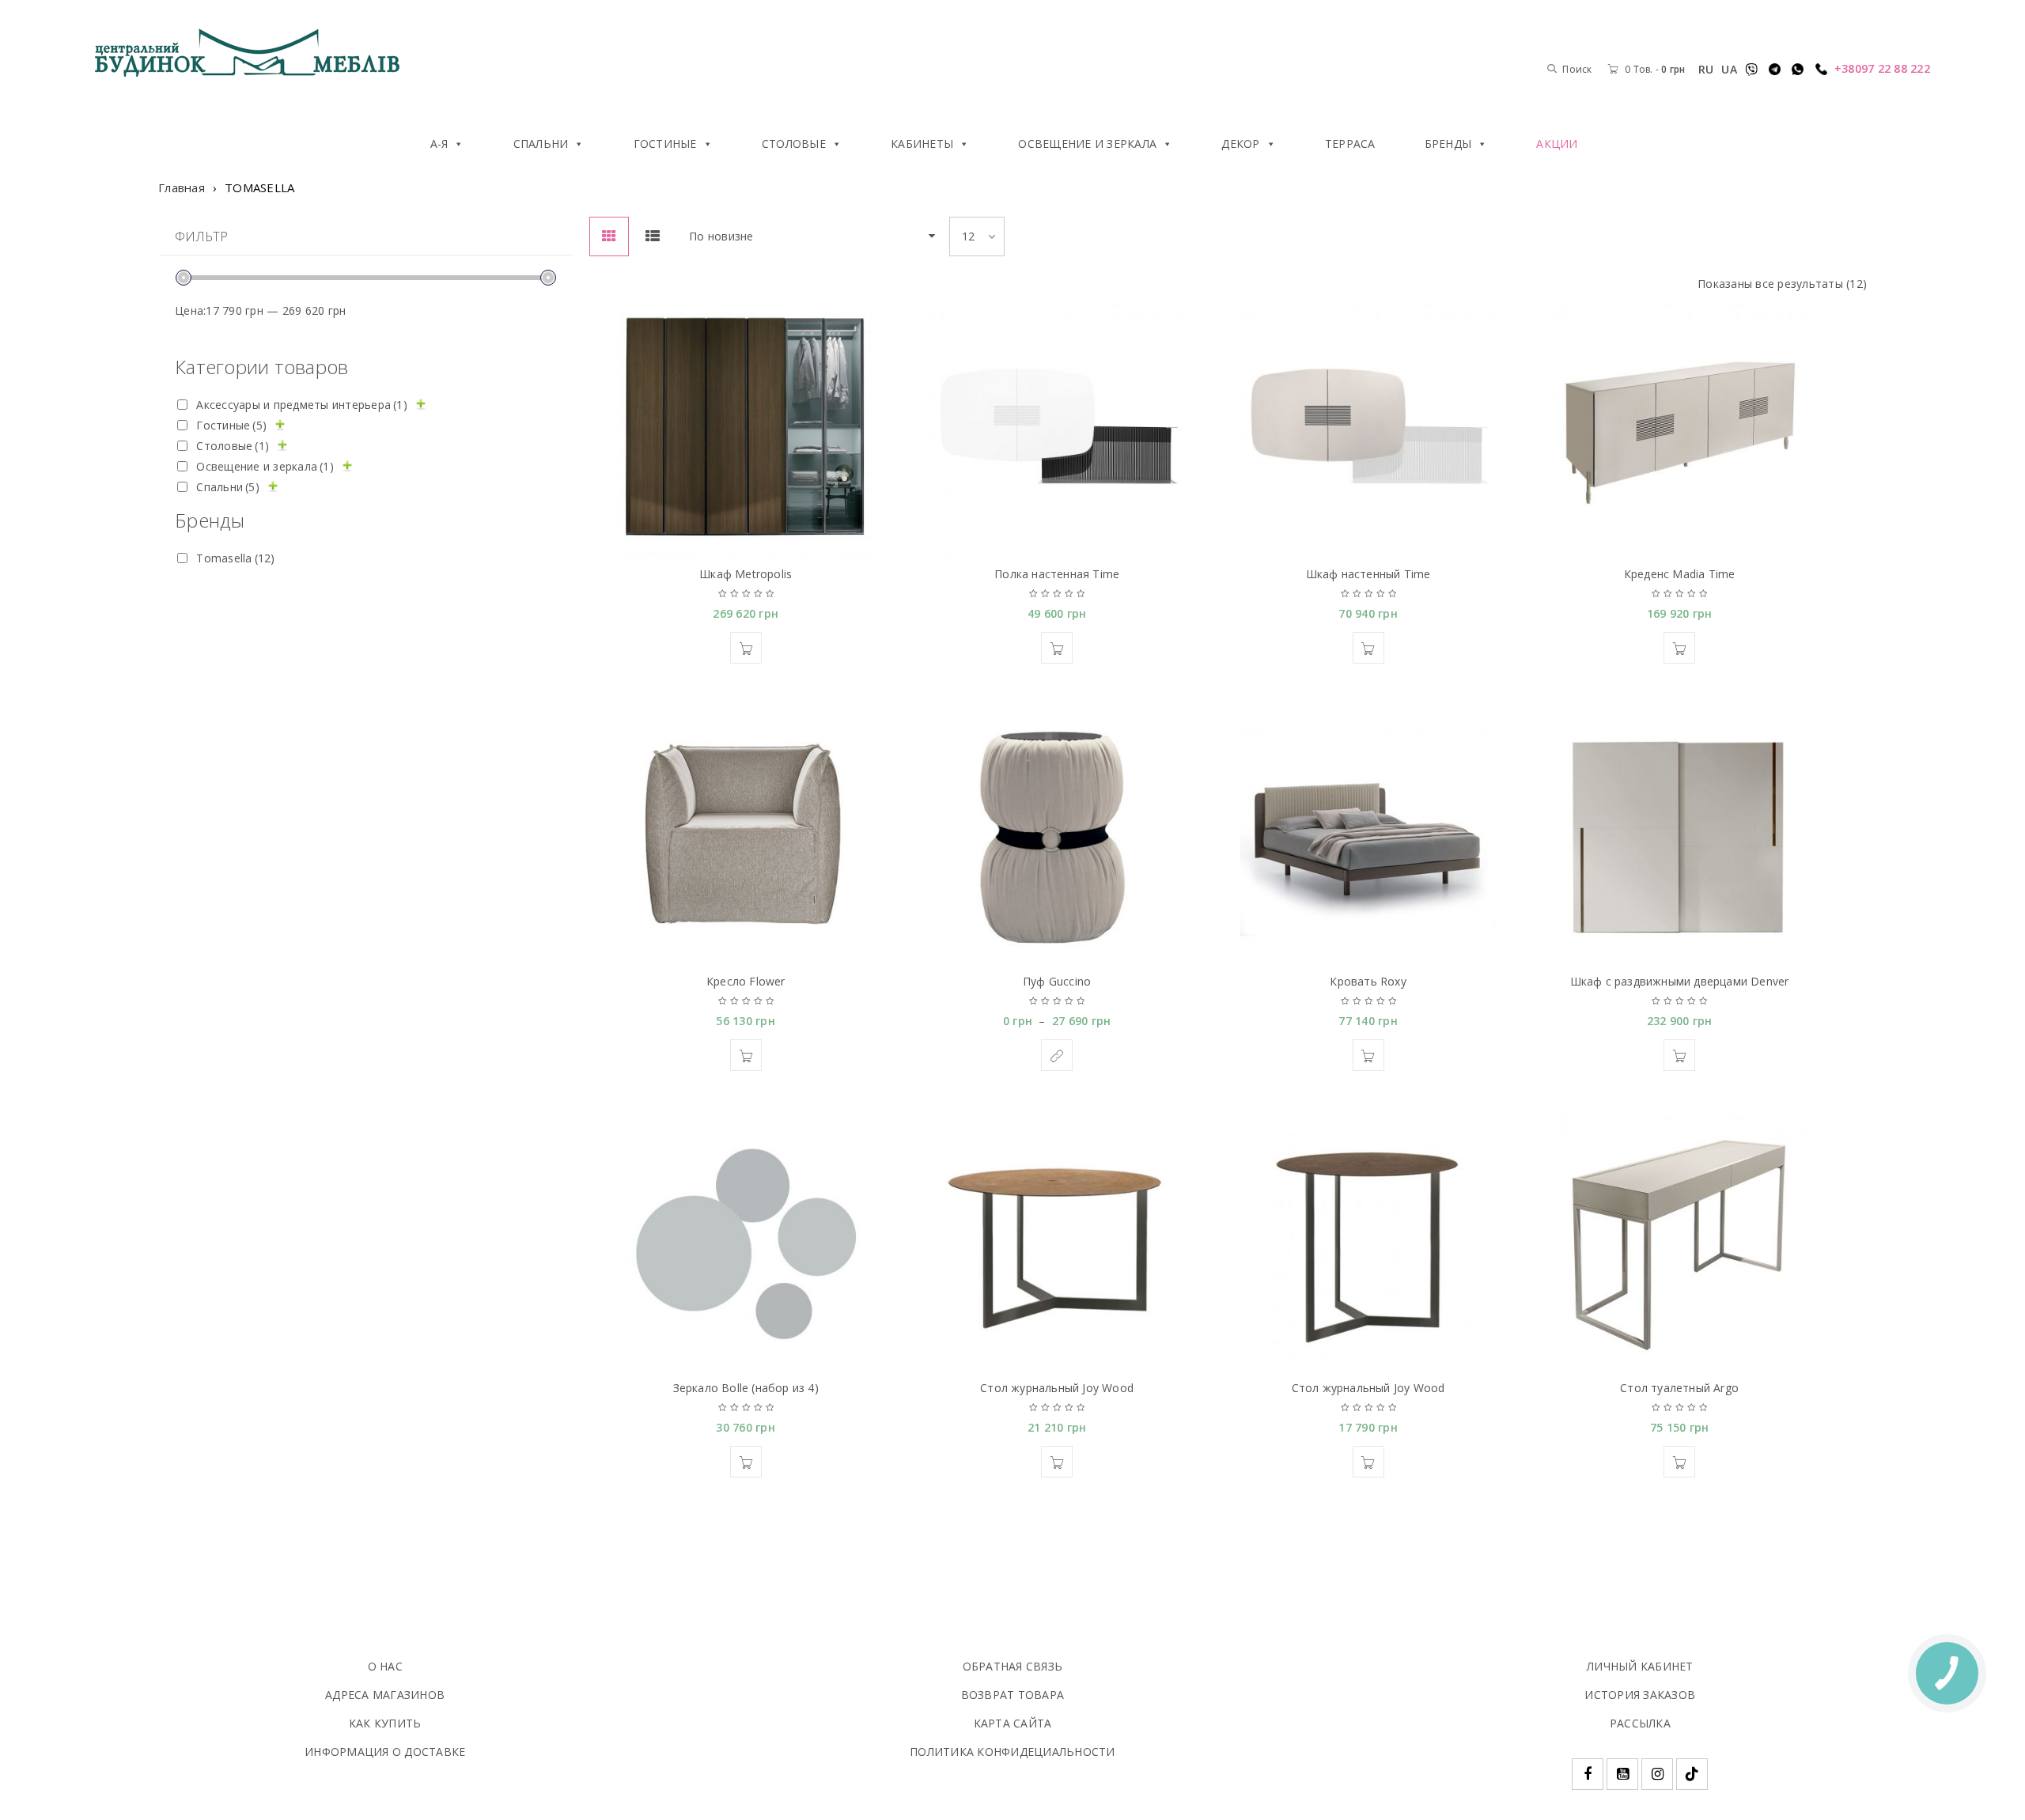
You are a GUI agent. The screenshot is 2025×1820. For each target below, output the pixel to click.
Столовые (794, 144)
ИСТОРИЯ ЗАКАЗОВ (1640, 1695)
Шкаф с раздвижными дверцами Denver (1680, 981)
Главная (182, 187)
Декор (1240, 144)
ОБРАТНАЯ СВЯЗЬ (1013, 1666)
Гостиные (665, 144)
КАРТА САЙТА (1013, 1723)
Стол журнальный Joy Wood (1057, 1388)
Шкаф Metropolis (746, 574)
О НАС (385, 1666)
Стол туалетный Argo (1679, 1388)
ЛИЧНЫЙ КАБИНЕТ (1640, 1666)
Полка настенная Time (1057, 574)
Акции (1557, 144)
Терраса (1350, 144)
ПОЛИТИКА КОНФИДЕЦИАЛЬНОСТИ (1012, 1752)
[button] (746, 648)
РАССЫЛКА (1640, 1723)
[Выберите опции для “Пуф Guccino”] (1057, 1055)
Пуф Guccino (1057, 981)
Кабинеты (922, 144)
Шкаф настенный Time (1368, 574)
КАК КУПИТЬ (385, 1723)
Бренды (1448, 144)
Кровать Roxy (1368, 981)
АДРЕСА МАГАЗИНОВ (385, 1695)
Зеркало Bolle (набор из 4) (746, 1388)
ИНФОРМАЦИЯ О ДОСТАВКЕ (385, 1752)
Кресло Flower (746, 981)
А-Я (439, 144)
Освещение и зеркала (1087, 144)
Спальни (541, 144)
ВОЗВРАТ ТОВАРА (1013, 1695)
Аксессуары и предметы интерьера (302, 405)
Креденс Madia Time (1680, 574)
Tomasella (235, 558)
